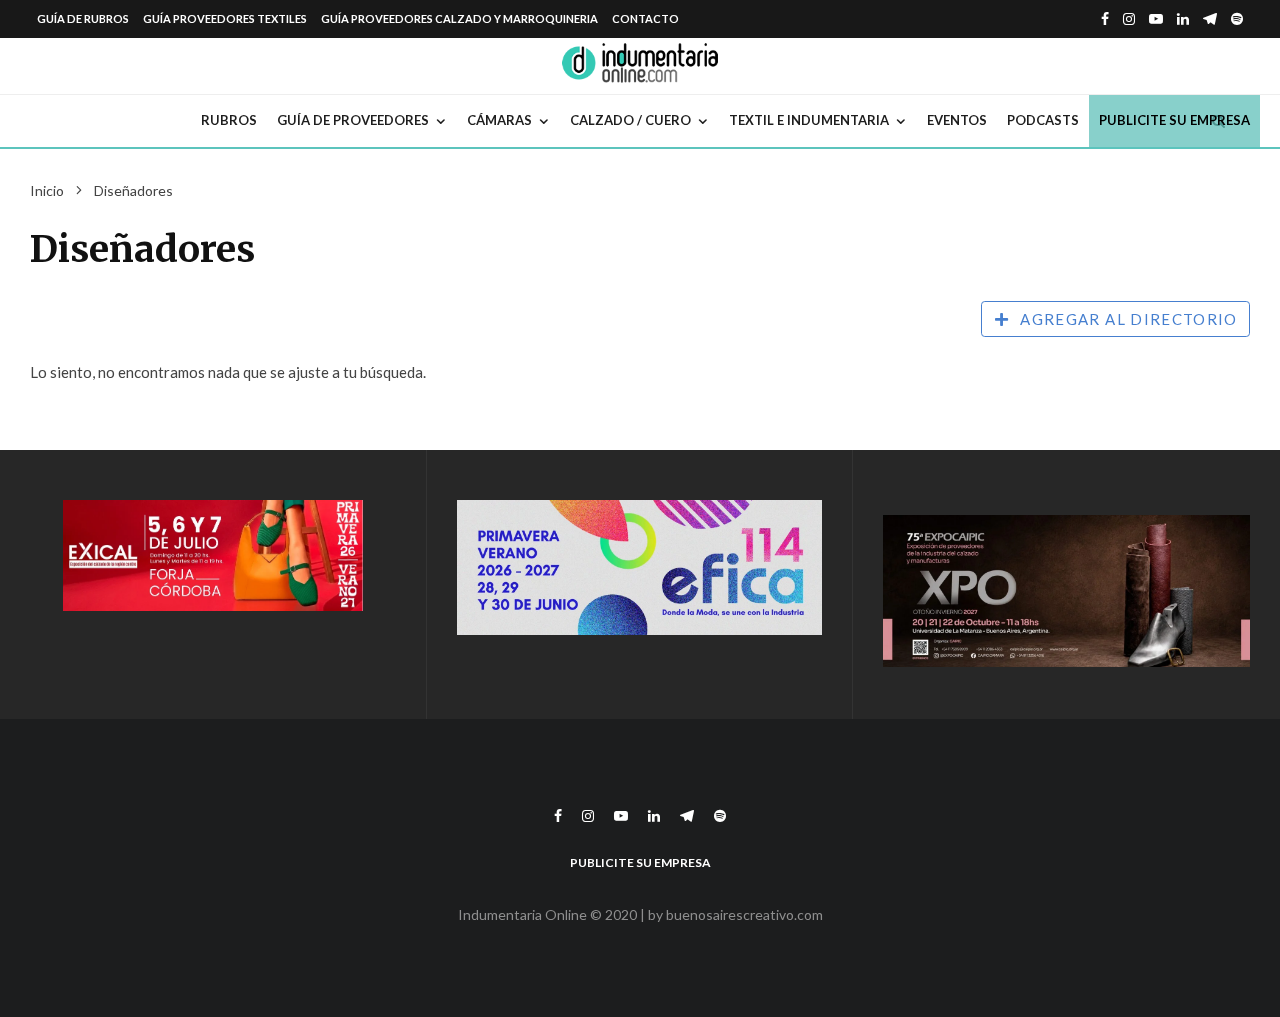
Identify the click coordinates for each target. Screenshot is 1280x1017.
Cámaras (499, 120)
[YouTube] (1156, 19)
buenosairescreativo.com (744, 914)
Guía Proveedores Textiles (225, 18)
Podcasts (1043, 120)
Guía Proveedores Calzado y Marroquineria (459, 18)
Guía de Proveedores (353, 120)
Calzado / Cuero (630, 120)
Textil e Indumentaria (809, 120)
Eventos (957, 120)
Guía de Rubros (83, 18)
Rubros (229, 120)
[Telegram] (1210, 19)
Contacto (645, 18)
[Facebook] (1105, 19)
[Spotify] (1237, 19)
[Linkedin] (1183, 19)
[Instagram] (1129, 19)
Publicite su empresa (1174, 120)
